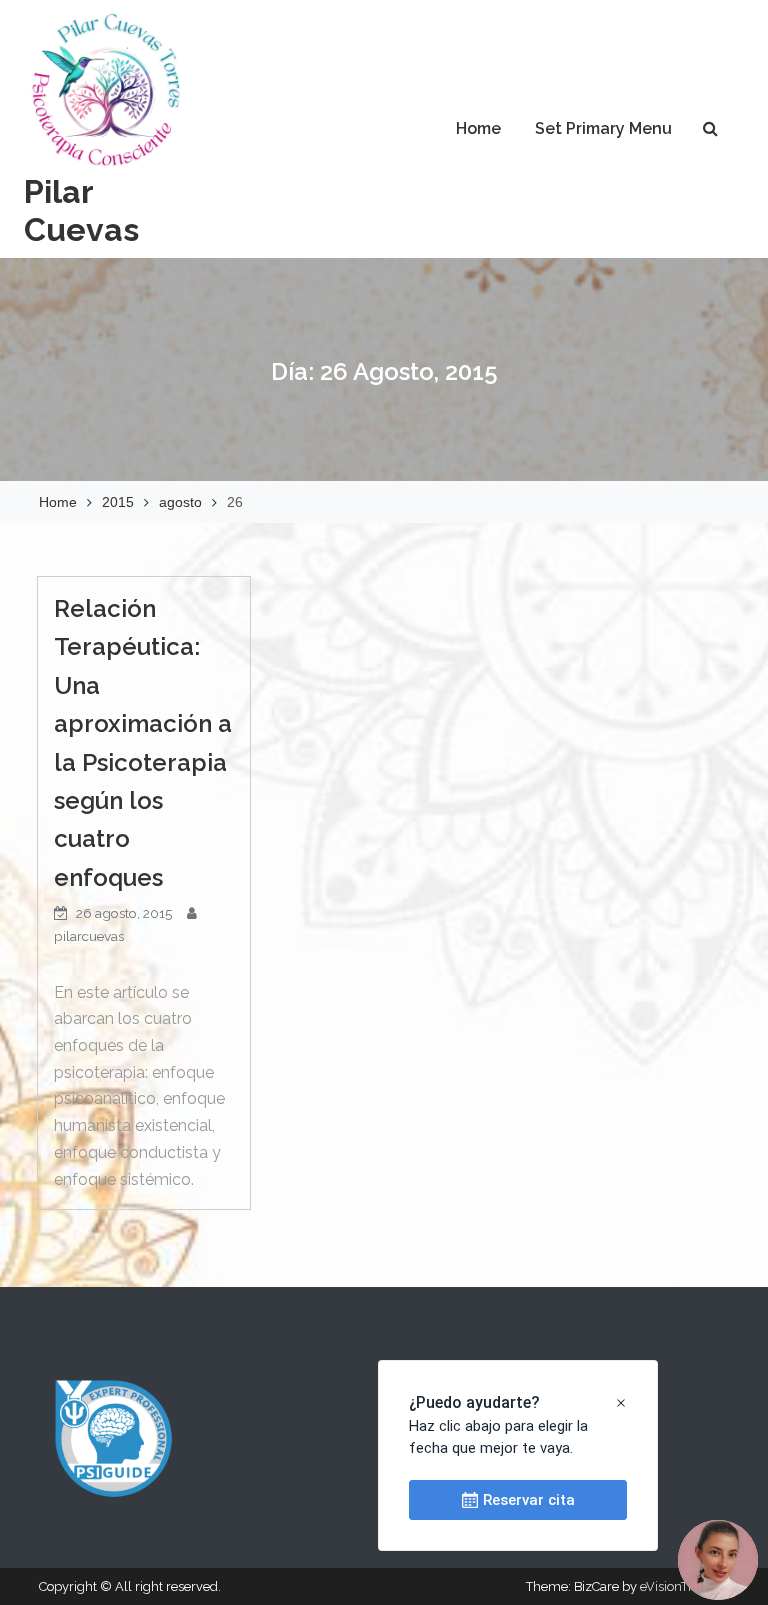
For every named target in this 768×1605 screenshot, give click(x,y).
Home (478, 128)
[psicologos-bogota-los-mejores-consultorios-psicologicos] (114, 1438)
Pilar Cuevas (81, 210)
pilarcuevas (89, 936)
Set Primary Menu (603, 128)
